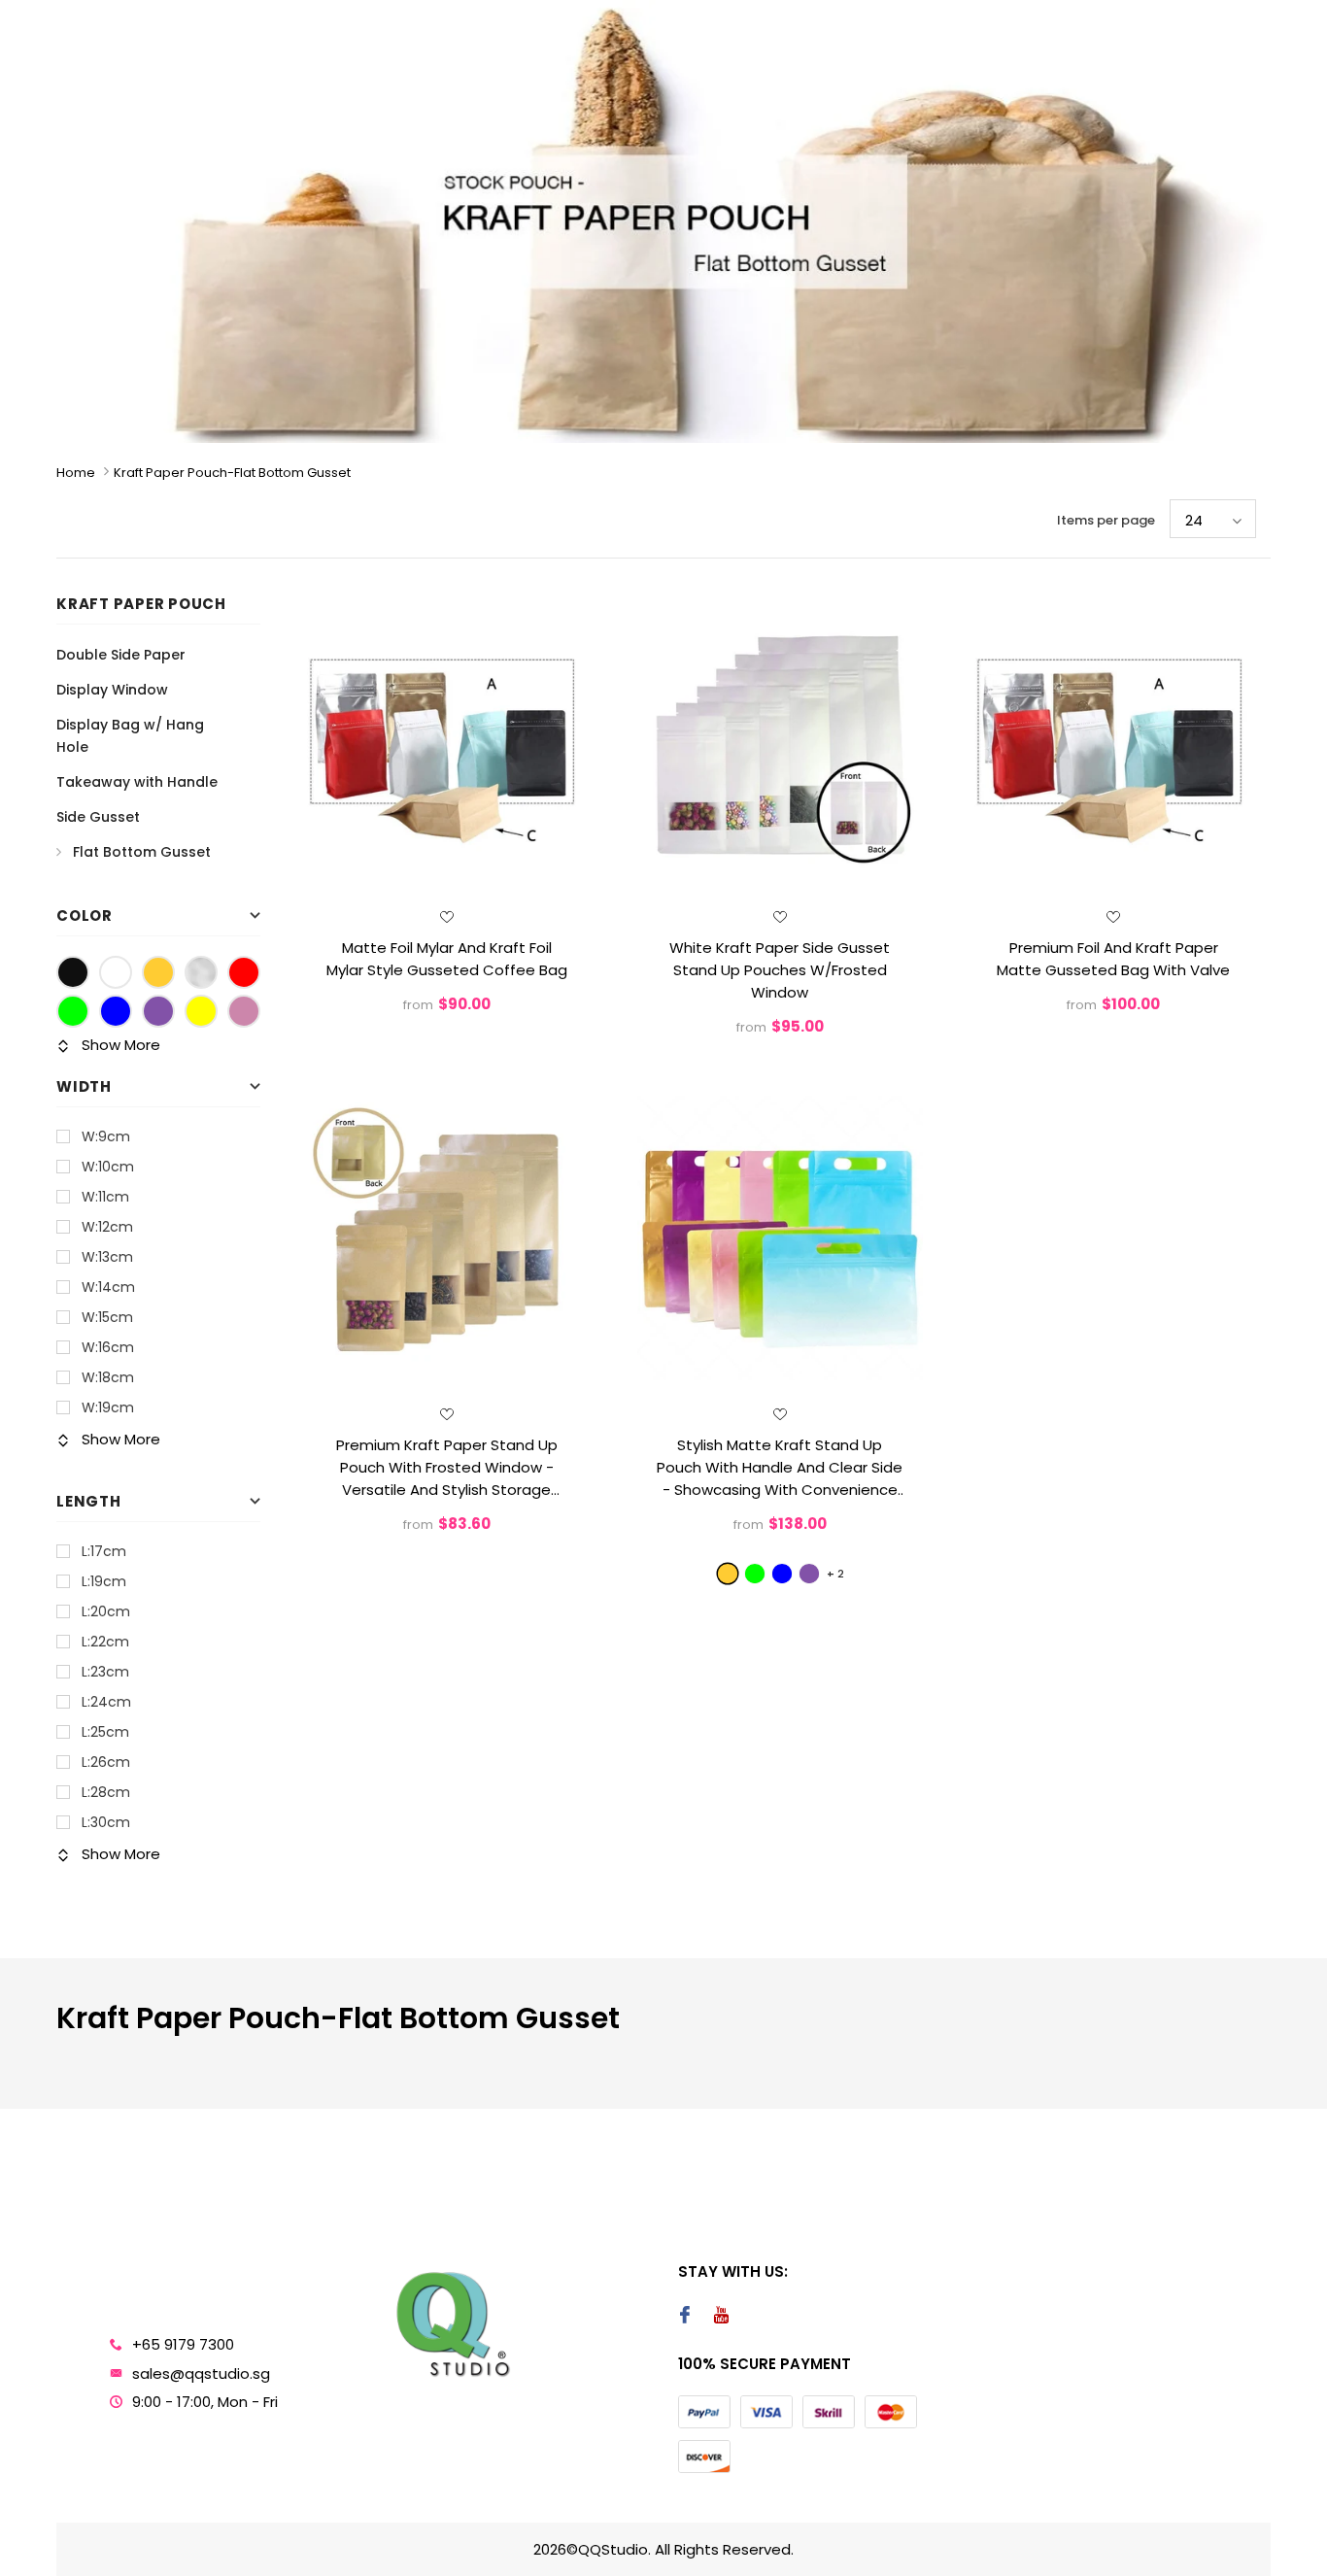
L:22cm (105, 1642)
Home (76, 473)
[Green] (73, 1011)
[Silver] (201, 972)
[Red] (244, 972)
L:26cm (106, 1762)
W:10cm (108, 1167)
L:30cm (106, 1822)
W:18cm (108, 1377)
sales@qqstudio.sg (201, 2373)
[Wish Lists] (447, 917)
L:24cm (106, 1702)
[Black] (73, 972)
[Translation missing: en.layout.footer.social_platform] (684, 2317)
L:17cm (104, 1551)
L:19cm (104, 1581)
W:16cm (108, 1347)
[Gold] (158, 972)
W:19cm (108, 1407)
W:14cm (108, 1287)
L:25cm (105, 1732)
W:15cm (107, 1317)
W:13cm (107, 1257)
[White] (116, 972)
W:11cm (105, 1197)
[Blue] (116, 1011)
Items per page (1106, 520)
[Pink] (244, 1011)
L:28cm (106, 1792)
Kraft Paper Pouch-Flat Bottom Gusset (232, 473)
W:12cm (107, 1227)
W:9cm (106, 1136)
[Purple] (158, 1011)
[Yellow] (201, 1011)
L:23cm (105, 1672)
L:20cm (106, 1611)
